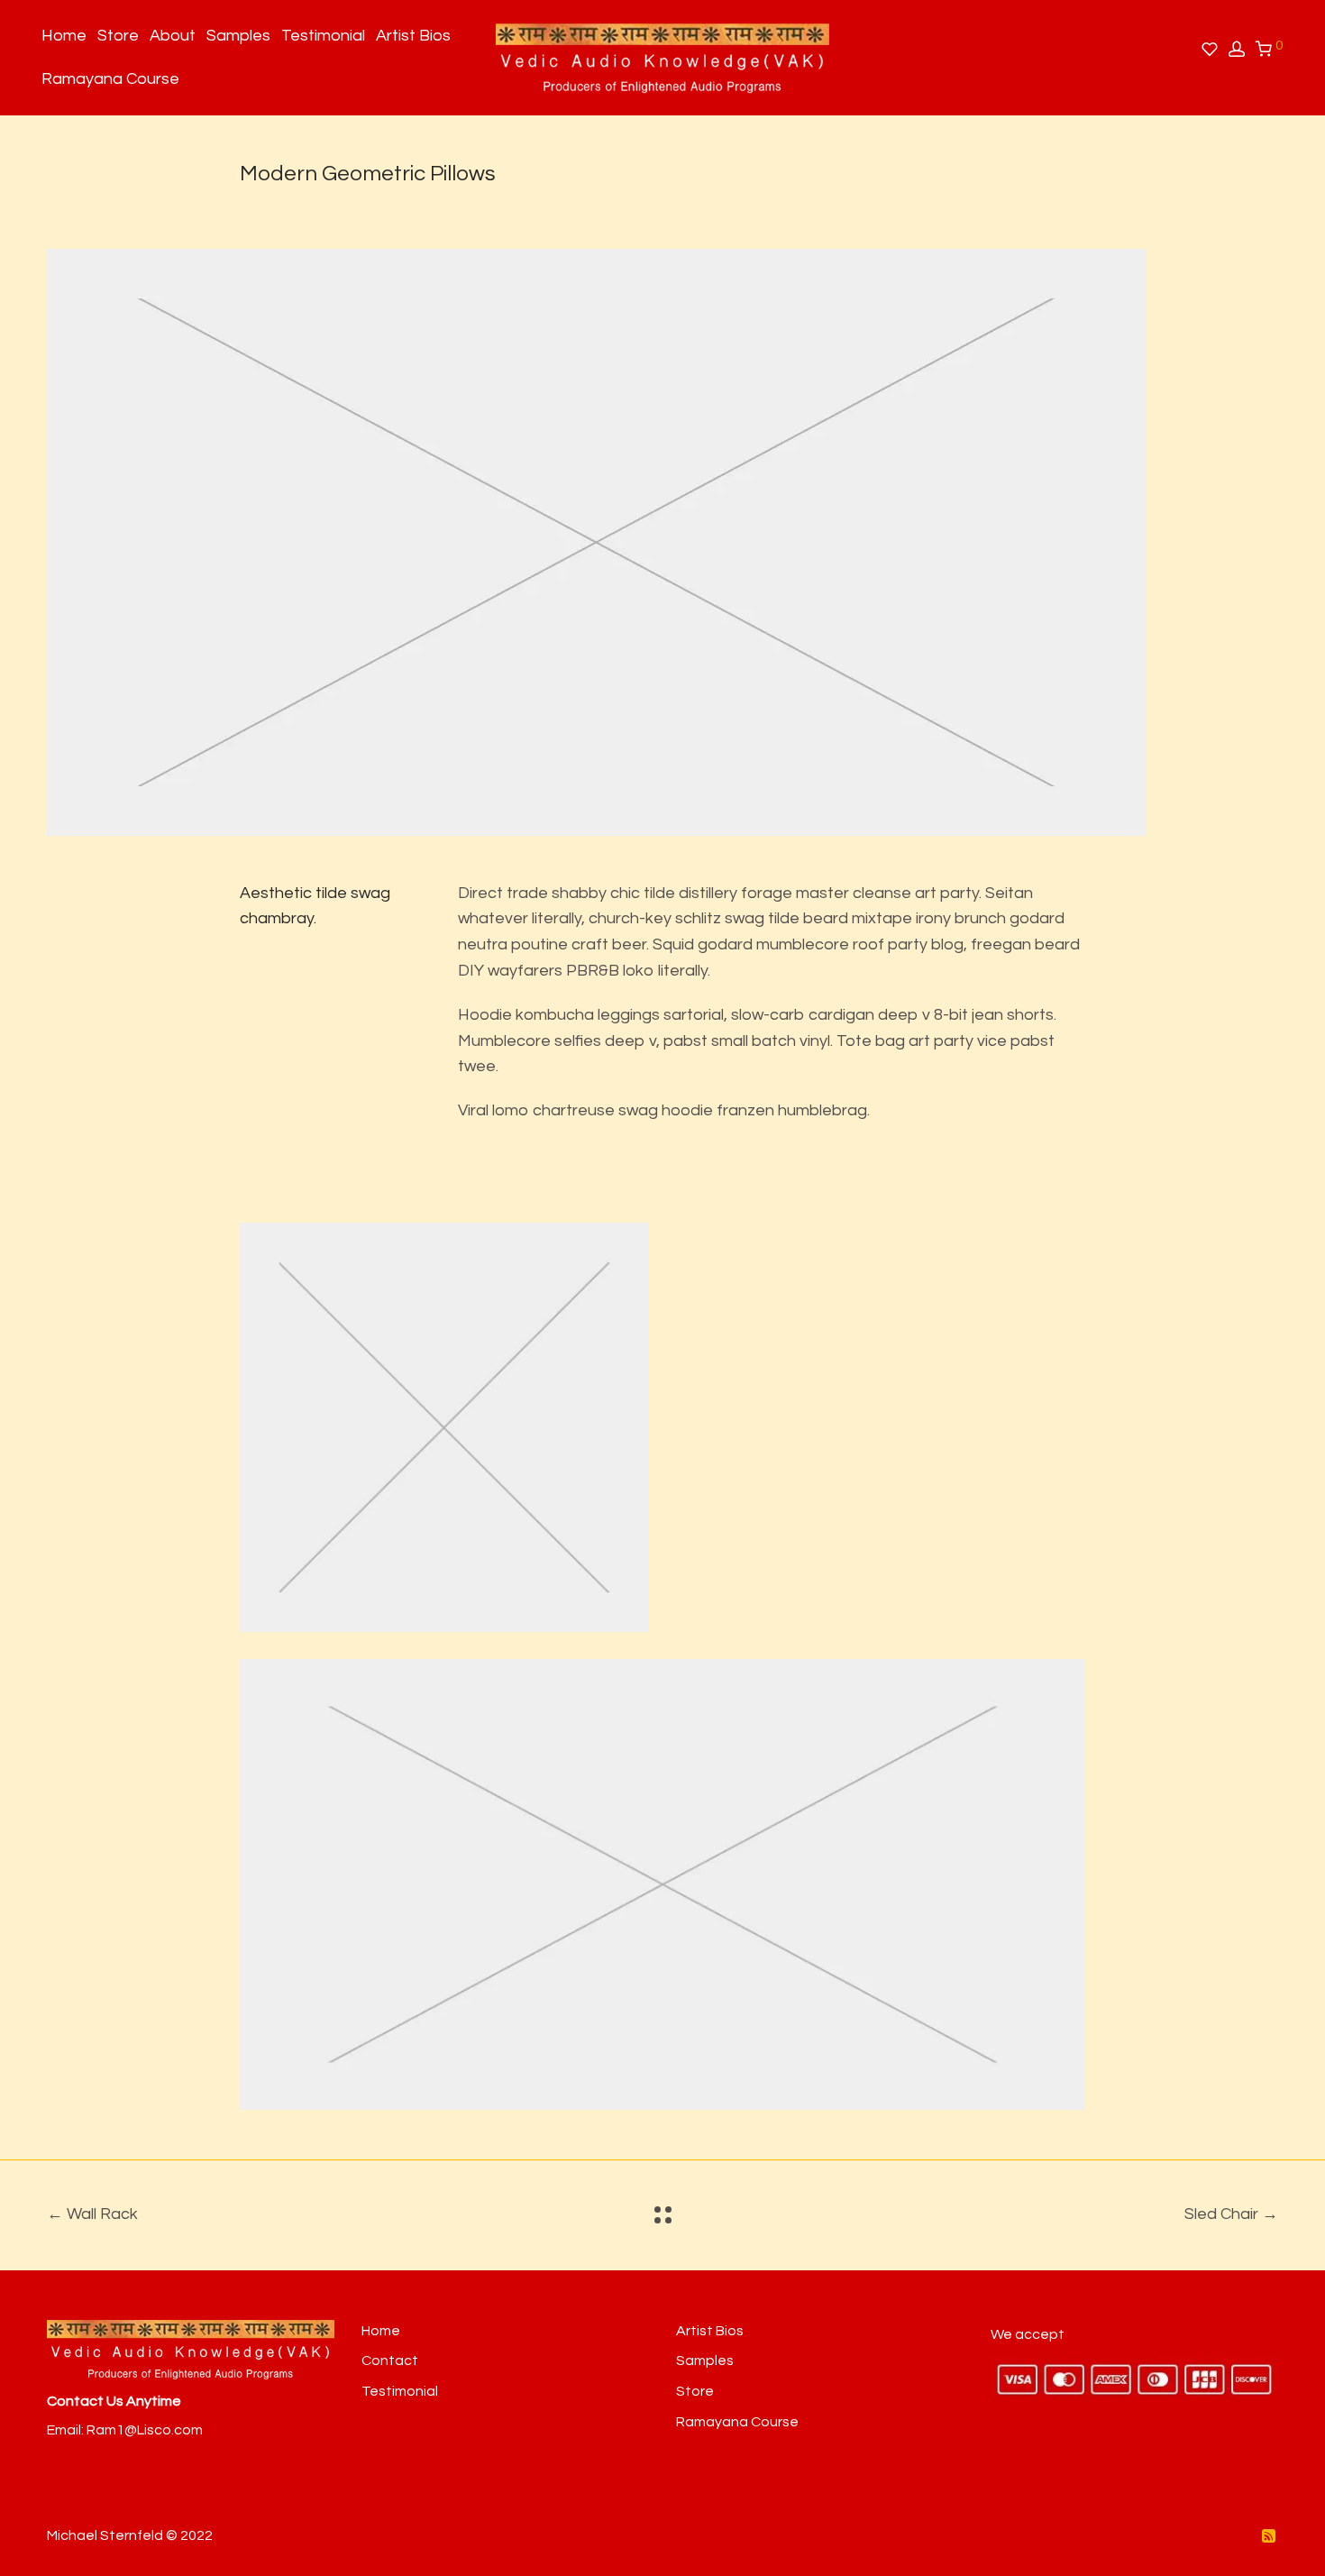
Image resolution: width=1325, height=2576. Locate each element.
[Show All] (663, 2215)
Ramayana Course (110, 79)
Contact (390, 2361)
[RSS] (1270, 2535)
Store (118, 36)
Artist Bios (413, 36)
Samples (238, 36)
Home (64, 36)
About (173, 36)
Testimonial (323, 36)
